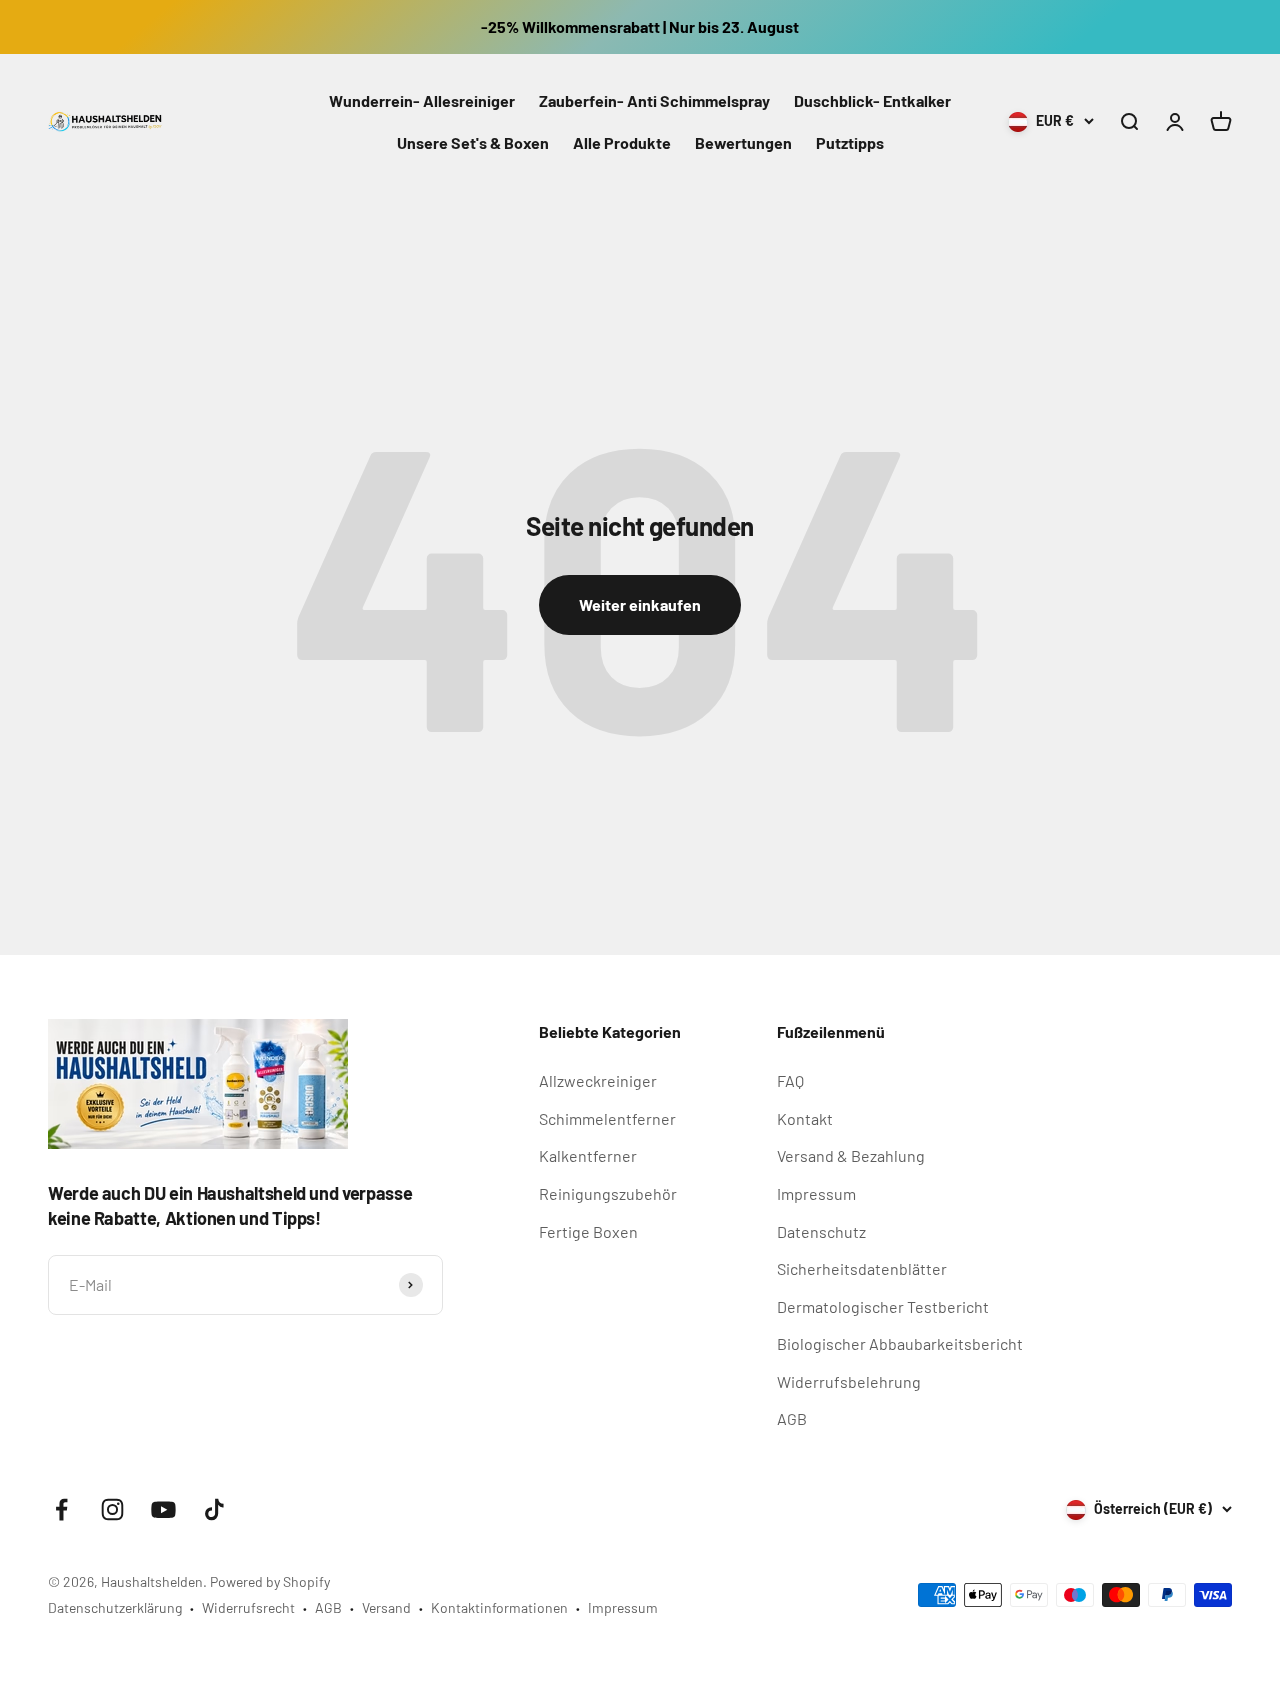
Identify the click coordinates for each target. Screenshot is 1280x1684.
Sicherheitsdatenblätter (862, 1268)
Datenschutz (821, 1231)
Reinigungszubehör (608, 1193)
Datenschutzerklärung (115, 1607)
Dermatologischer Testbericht (883, 1306)
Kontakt (805, 1118)
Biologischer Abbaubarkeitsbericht (900, 1343)
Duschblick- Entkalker (872, 100)
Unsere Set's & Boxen (473, 142)
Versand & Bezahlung (851, 1155)
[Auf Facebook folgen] (61, 1509)
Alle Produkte (622, 142)
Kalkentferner (588, 1155)
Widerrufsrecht (248, 1607)
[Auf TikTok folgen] (214, 1509)
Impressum (816, 1193)
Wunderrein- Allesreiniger (422, 100)
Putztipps (850, 142)
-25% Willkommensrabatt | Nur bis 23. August (640, 26)
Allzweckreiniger (598, 1080)
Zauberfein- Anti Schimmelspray (654, 100)
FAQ (790, 1080)
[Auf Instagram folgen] (112, 1509)
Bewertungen (743, 142)
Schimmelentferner (607, 1118)
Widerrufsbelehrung (849, 1381)
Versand (386, 1607)
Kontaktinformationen (499, 1607)
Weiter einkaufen (640, 604)
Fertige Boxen (588, 1231)
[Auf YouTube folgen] (163, 1509)
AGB (792, 1418)
